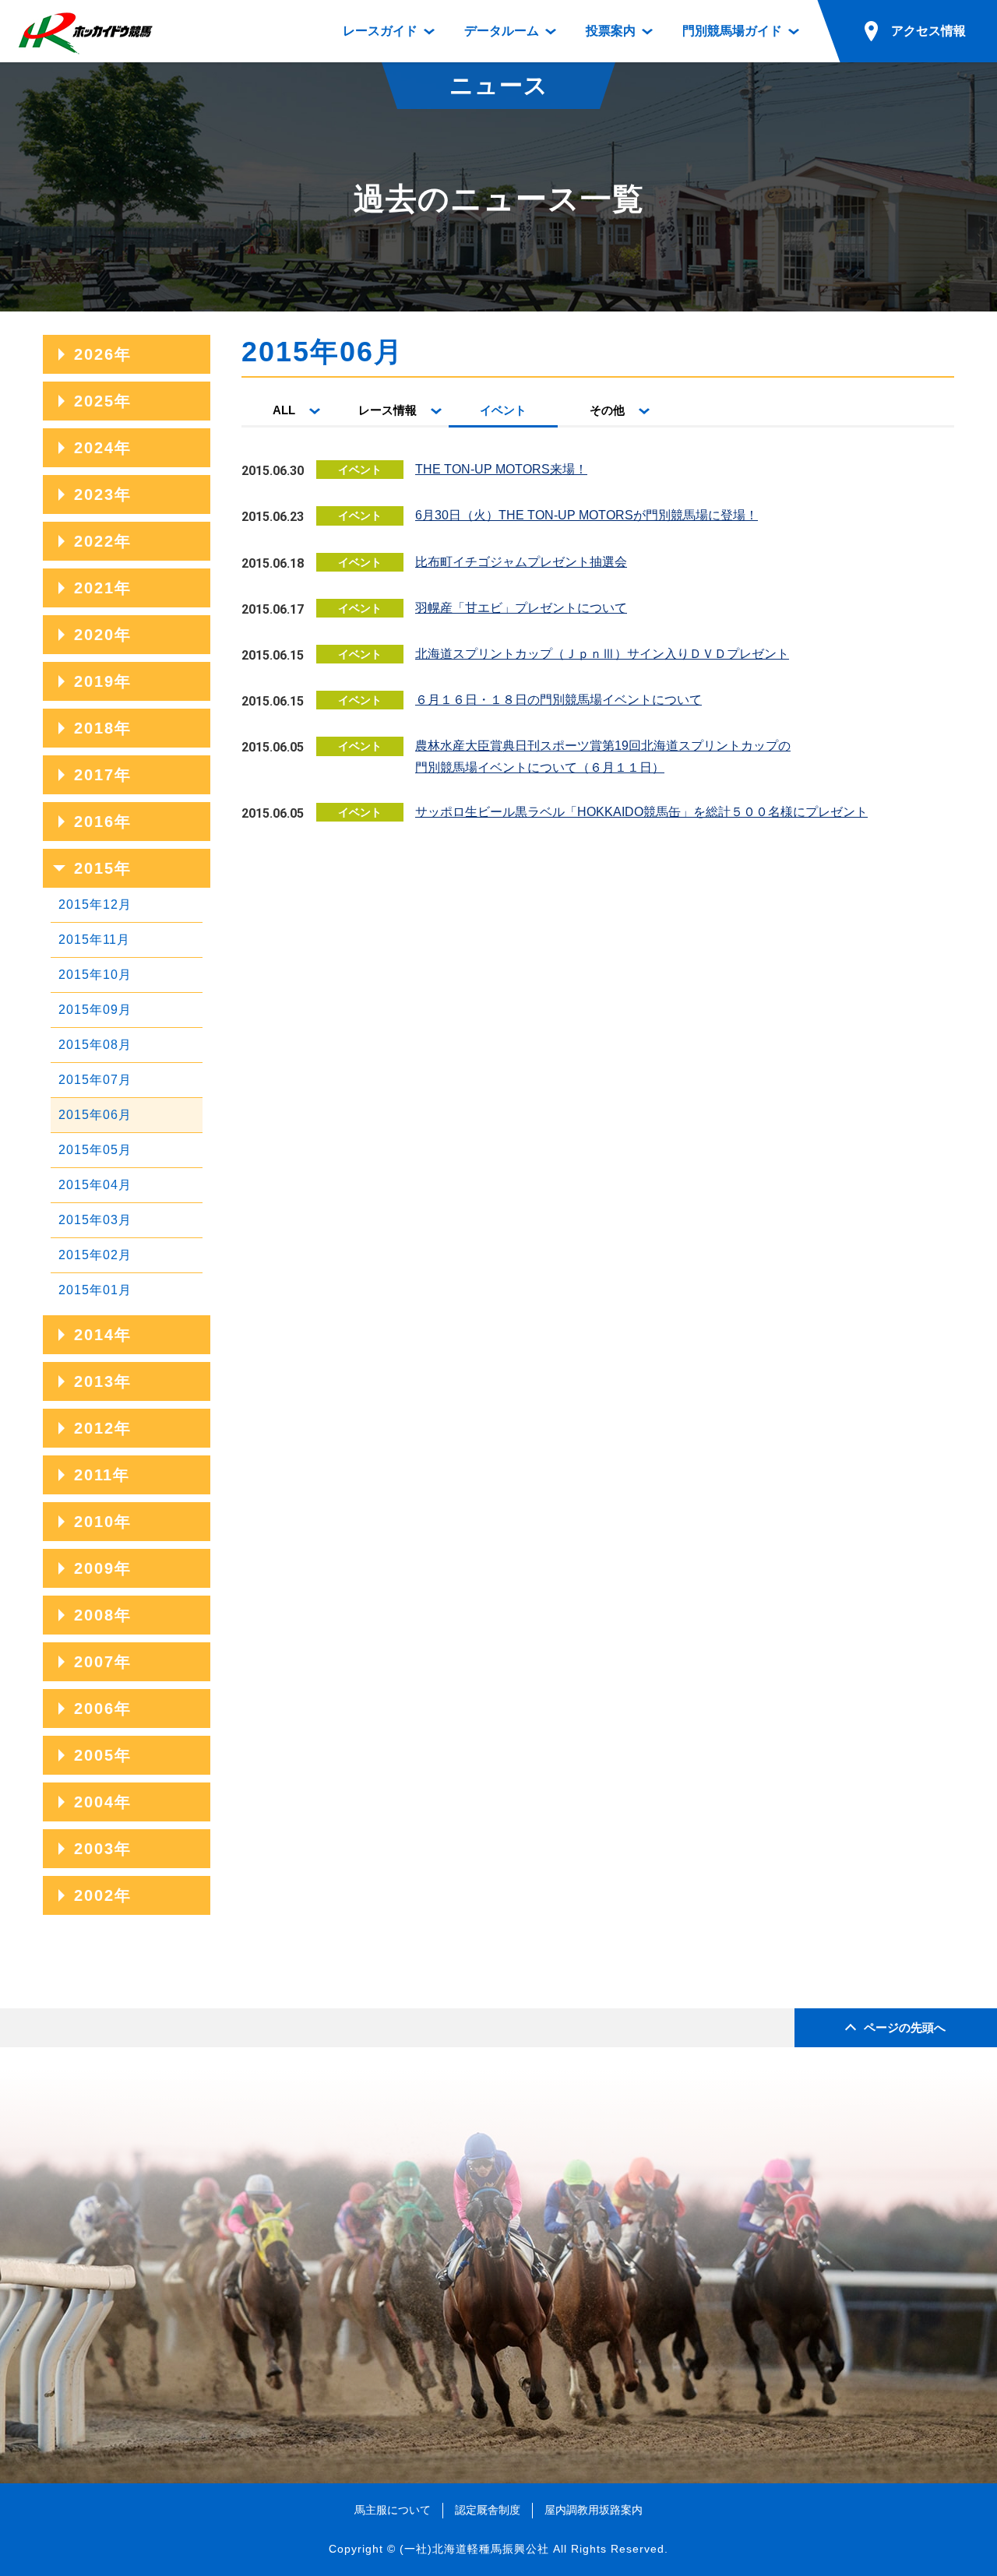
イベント (503, 410)
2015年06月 (95, 1115)
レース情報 (388, 410)
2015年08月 (95, 1045)
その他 (607, 410)
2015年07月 (95, 1080)
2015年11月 (94, 940)
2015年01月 (95, 1290)
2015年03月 (95, 1220)
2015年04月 (95, 1185)
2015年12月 (95, 904)
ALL (284, 410)
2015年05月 (95, 1150)
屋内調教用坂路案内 (594, 2510)
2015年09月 (95, 1010)
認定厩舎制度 (488, 2510)
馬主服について (393, 2510)
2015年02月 (95, 1255)
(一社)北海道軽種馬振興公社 (474, 2549)
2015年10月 (95, 975)
